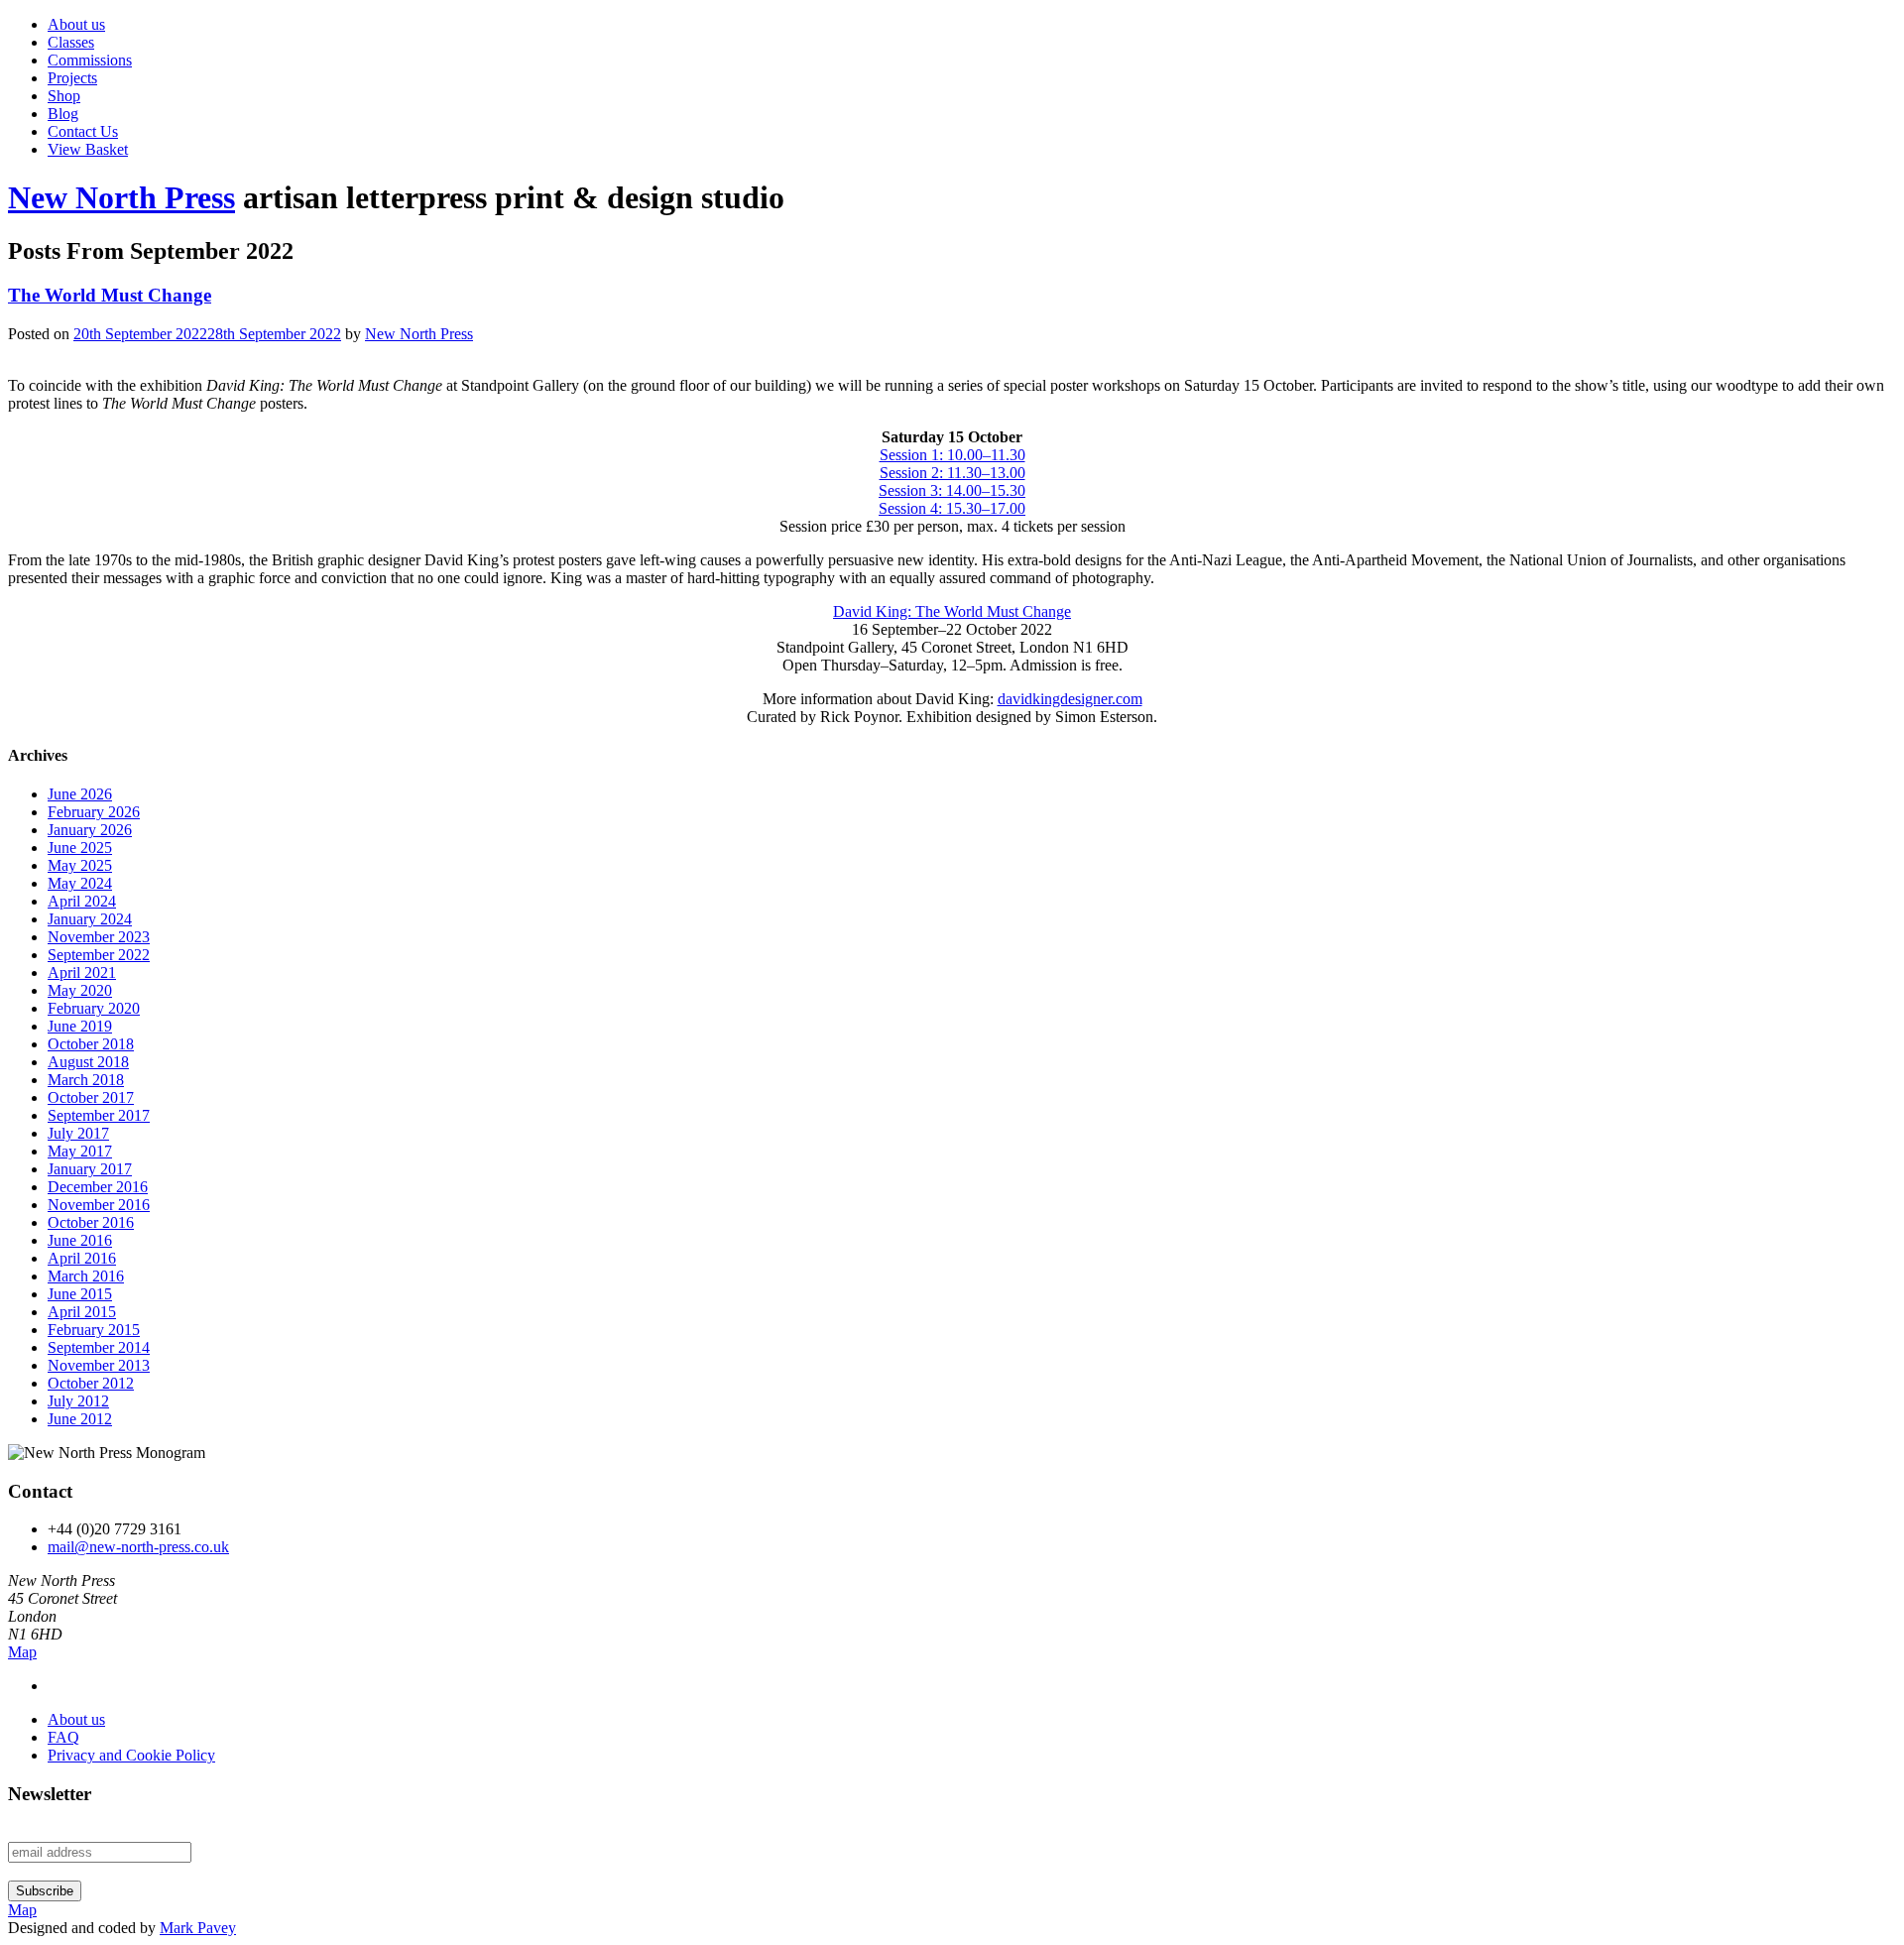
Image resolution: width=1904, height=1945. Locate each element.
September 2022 (99, 955)
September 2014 (99, 1347)
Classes (71, 42)
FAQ (63, 1737)
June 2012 (80, 1419)
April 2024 (82, 901)
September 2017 (99, 1115)
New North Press (121, 197)
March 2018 (86, 1080)
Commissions (90, 60)
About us (76, 24)
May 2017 (80, 1151)
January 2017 (90, 1169)
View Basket (88, 149)
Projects (72, 78)
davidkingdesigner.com (1070, 699)
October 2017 (91, 1097)
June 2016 (80, 1240)
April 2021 (82, 972)
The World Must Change (110, 295)
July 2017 (78, 1133)
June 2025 (80, 848)
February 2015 (94, 1330)
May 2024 (80, 883)
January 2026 (90, 830)
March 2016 (86, 1276)
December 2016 (98, 1187)
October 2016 (91, 1222)
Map (22, 1652)
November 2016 (99, 1205)
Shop (64, 96)
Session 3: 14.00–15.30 (952, 490)
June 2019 (80, 1026)
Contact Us (83, 131)
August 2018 (88, 1062)
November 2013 (99, 1365)
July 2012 (78, 1401)
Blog (63, 114)
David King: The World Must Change (952, 611)
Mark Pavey (198, 1928)
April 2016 (82, 1258)
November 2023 (99, 937)
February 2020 (94, 1008)
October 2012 (91, 1383)
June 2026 (80, 794)
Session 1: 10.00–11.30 (952, 455)
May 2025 (80, 865)
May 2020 (80, 990)
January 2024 (90, 919)
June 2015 (80, 1294)
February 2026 (94, 812)
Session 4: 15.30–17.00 (952, 508)
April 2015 (82, 1312)
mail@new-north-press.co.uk (138, 1547)
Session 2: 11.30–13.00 (952, 473)
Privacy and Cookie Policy (131, 1755)
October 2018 (91, 1044)
